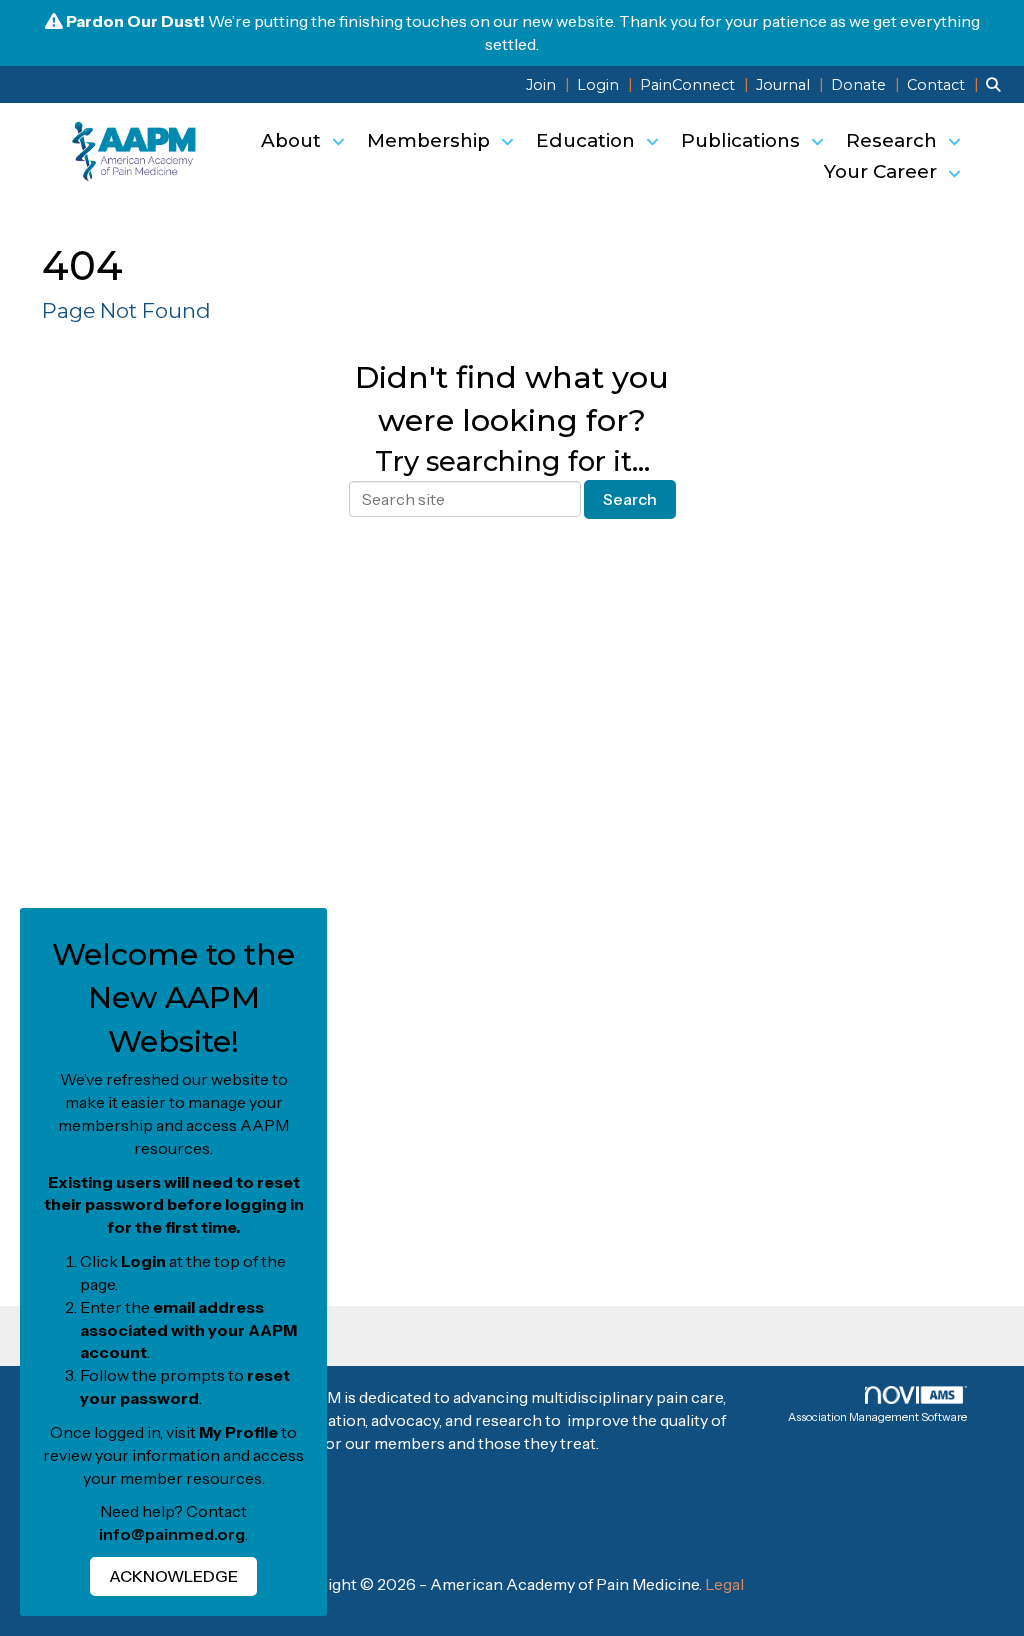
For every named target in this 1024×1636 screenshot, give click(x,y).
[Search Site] (997, 84)
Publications (743, 140)
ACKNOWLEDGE (173, 1576)
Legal (724, 1584)
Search (630, 499)
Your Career (883, 171)
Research (894, 140)
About (293, 140)
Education (588, 140)
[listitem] (550, 84)
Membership (431, 140)
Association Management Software (877, 1417)
